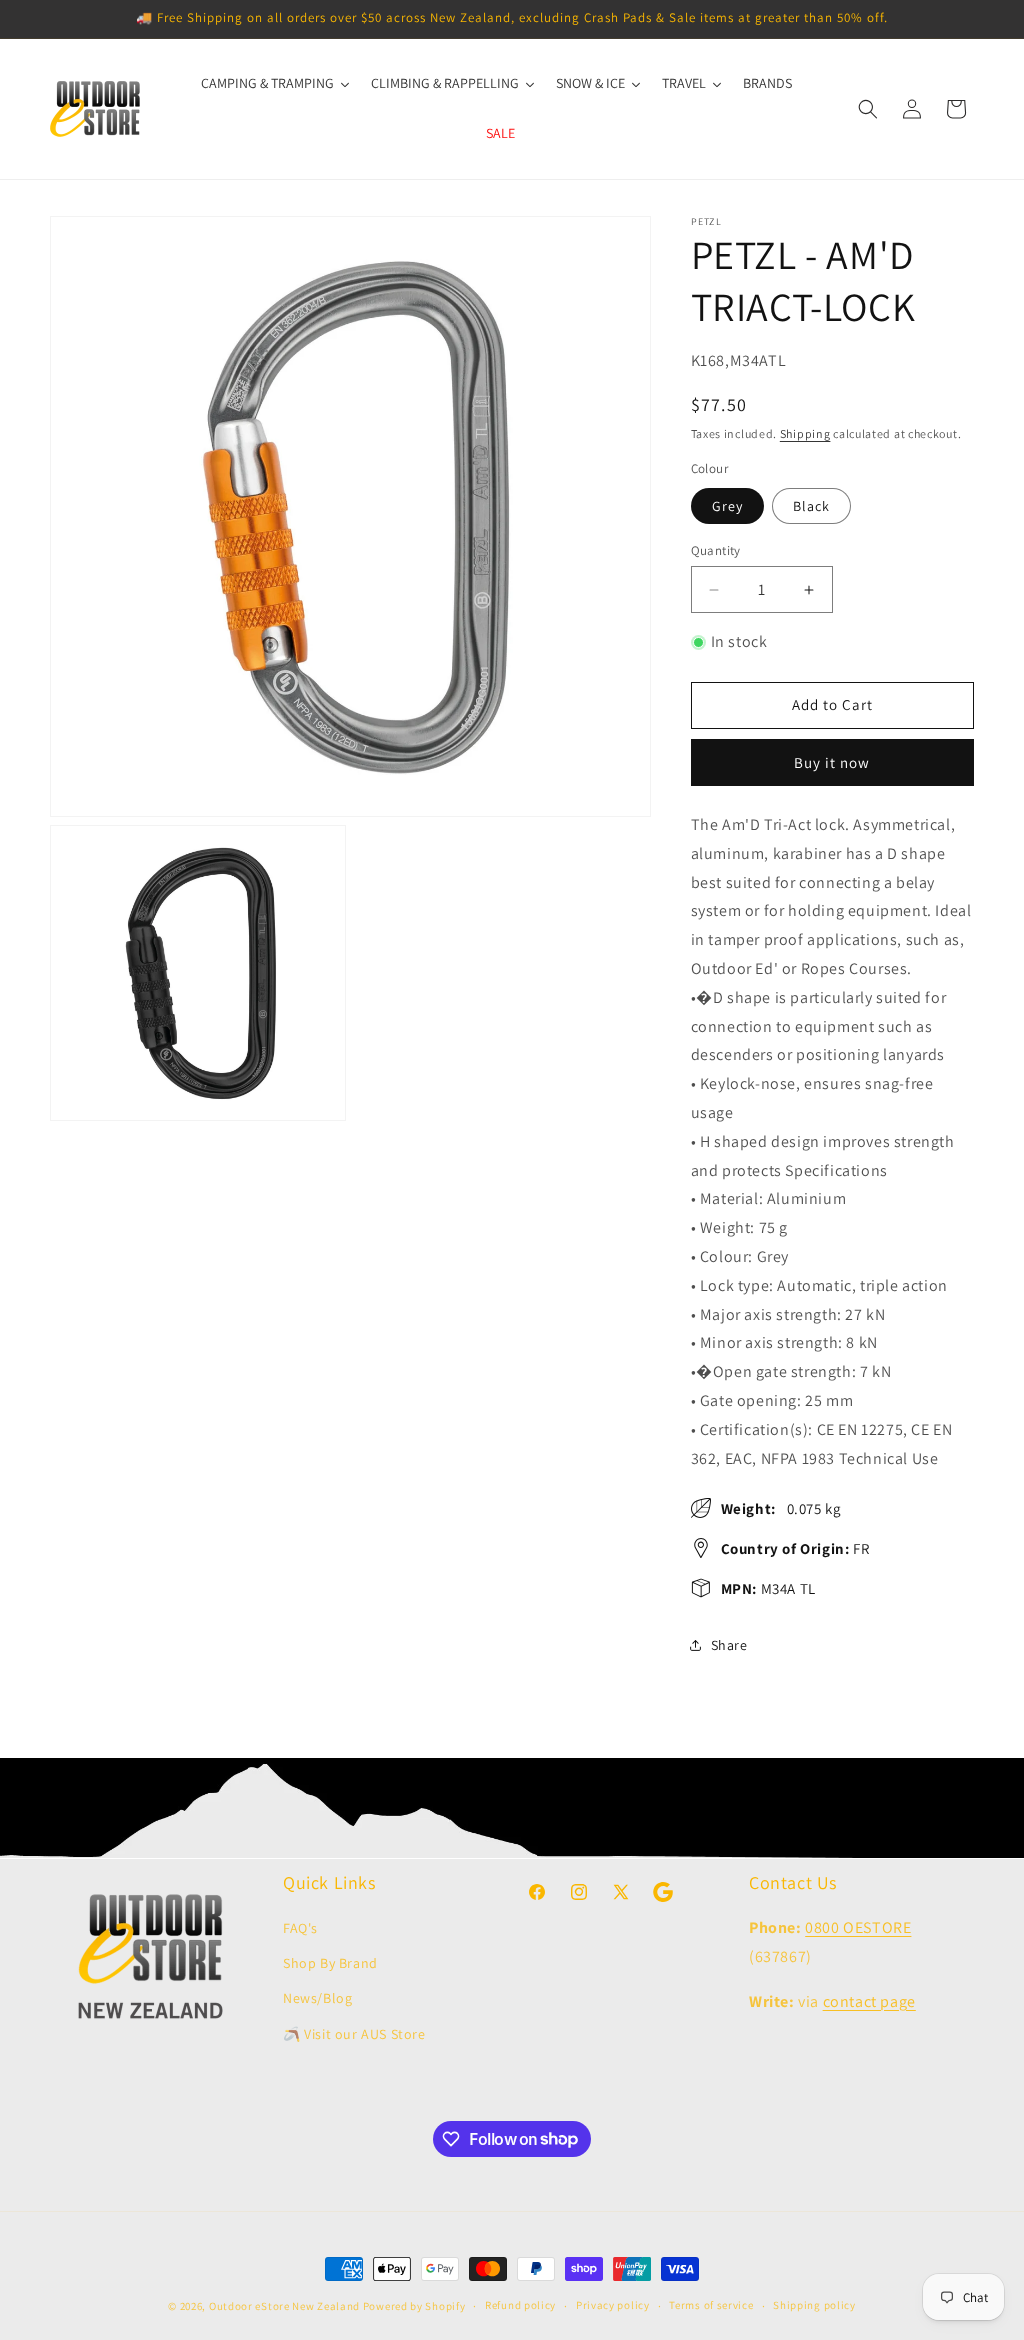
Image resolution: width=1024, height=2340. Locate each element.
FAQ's (300, 1928)
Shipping (805, 433)
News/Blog (317, 1998)
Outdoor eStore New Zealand (284, 2306)
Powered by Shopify (414, 2306)
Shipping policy (814, 2305)
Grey (727, 506)
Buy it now (832, 762)
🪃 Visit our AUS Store (354, 2034)
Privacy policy (613, 2305)
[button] (868, 109)
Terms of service (711, 2305)
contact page (869, 2001)
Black (811, 506)
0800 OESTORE (858, 1927)
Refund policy (520, 2305)
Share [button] (729, 1645)
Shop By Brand (330, 1963)
